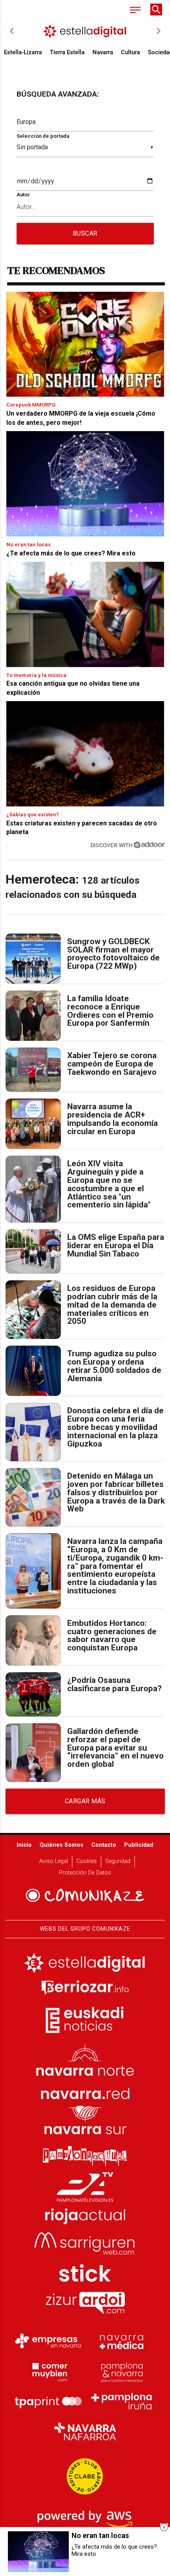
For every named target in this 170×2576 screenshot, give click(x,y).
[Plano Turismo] (122, 2371)
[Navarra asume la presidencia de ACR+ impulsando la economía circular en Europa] (33, 1124)
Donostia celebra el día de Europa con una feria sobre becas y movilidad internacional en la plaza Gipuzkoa (115, 1427)
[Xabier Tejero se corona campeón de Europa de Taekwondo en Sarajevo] (33, 1070)
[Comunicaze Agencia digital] (85, 1895)
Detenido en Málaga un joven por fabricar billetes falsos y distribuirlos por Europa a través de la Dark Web (116, 1492)
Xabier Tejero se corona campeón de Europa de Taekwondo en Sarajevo (112, 1064)
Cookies (87, 1861)
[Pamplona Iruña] (122, 2401)
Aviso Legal (54, 1861)
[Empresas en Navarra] (48, 2341)
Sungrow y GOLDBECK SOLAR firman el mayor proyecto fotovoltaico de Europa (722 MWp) (113, 954)
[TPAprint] (48, 2401)
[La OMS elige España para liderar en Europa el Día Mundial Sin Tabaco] (33, 1251)
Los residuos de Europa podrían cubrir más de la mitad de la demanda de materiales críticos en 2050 (112, 1305)
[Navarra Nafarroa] (85, 2432)
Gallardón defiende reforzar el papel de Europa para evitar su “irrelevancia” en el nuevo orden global (115, 1748)
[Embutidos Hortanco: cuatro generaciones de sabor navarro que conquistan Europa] (33, 1640)
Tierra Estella (67, 52)
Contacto (104, 1845)
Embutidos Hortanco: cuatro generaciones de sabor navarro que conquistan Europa (112, 1636)
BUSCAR (85, 233)
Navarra (103, 52)
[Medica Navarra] (122, 2341)
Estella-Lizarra (23, 52)
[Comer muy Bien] (48, 2371)
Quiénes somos (61, 1845)
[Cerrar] (164, 2527)
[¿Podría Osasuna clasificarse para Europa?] (33, 1694)
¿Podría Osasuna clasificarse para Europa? (114, 1684)
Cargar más (85, 1801)
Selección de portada (43, 136)
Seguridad (118, 1861)
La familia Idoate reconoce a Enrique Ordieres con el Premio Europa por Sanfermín (110, 1011)
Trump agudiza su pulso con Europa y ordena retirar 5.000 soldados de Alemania (114, 1366)
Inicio (24, 1845)
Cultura (130, 52)
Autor (23, 195)
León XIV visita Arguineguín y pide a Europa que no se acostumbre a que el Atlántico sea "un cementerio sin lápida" (109, 1184)
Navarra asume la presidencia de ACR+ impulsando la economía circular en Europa (112, 1119)
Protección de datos (85, 1873)
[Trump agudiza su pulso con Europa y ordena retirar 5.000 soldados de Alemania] (33, 1371)
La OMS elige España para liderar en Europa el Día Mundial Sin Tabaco (116, 1245)
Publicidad (139, 1845)
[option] (85, 31)
